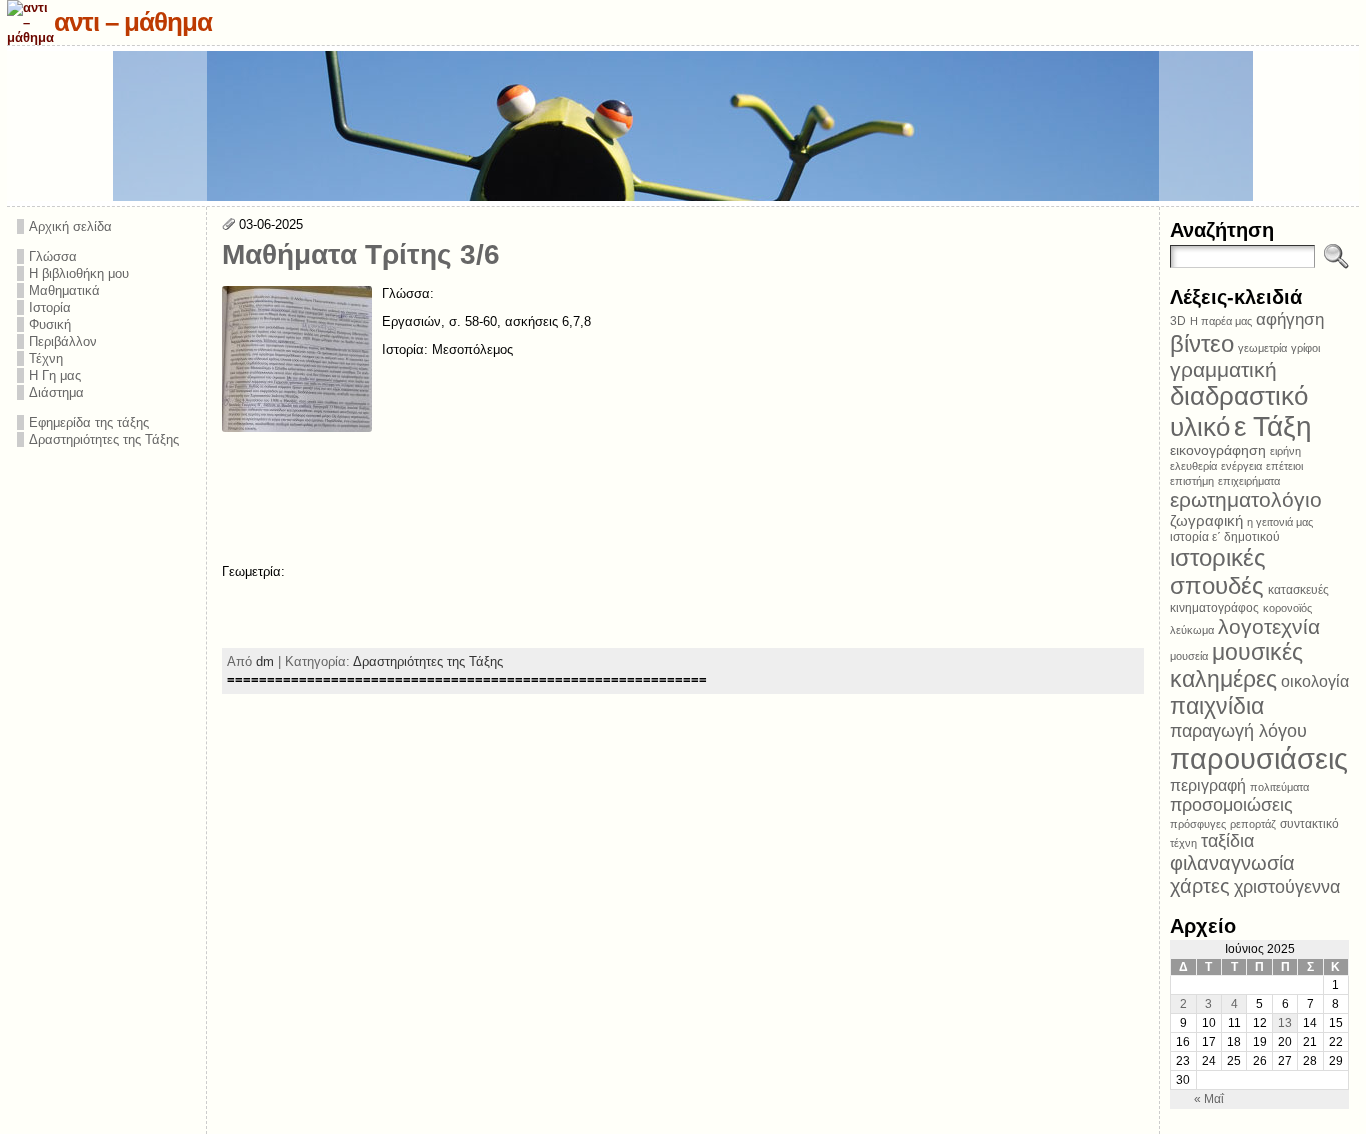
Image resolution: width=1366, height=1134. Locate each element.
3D (1178, 321)
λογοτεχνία (1269, 626)
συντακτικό (1309, 824)
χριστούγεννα (1287, 887)
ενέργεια (1241, 466)
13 (1285, 1023)
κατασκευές (1298, 590)
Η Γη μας (55, 375)
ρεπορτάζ (1253, 824)
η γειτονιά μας (1280, 522)
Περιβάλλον (63, 341)
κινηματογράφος (1214, 608)
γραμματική (1223, 369)
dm (265, 661)
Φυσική (50, 324)
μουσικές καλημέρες (1236, 665)
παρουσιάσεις (1259, 758)
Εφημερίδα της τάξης (89, 422)
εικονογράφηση (1218, 450)
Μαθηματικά (64, 290)
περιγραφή (1208, 785)
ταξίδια (1227, 841)
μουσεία (1189, 656)
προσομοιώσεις (1231, 805)
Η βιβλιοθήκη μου (79, 273)
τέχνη (1183, 843)
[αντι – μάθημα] (683, 126)
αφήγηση (1290, 319)
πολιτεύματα (1279, 787)
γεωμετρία (1262, 348)
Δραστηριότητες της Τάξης (104, 439)
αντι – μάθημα (133, 22)
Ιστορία (50, 307)
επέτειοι (1284, 466)
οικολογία (1315, 681)
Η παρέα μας (1221, 321)
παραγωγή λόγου (1238, 730)
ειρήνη (1285, 451)
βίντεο (1202, 343)
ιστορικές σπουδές (1218, 571)
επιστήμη (1192, 481)
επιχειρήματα (1249, 481)
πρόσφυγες (1198, 824)
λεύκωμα (1192, 630)
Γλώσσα (53, 256)
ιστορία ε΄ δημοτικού (1225, 537)
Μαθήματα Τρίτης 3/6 (361, 254)
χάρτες (1200, 886)
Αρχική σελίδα (70, 226)
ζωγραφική (1206, 520)
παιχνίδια (1217, 706)
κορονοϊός (1287, 608)
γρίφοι (1305, 348)
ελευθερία (1193, 466)
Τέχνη (46, 358)
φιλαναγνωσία (1232, 863)
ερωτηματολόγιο (1246, 499)
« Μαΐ (1209, 1099)
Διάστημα (56, 392)
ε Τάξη (1273, 426)
